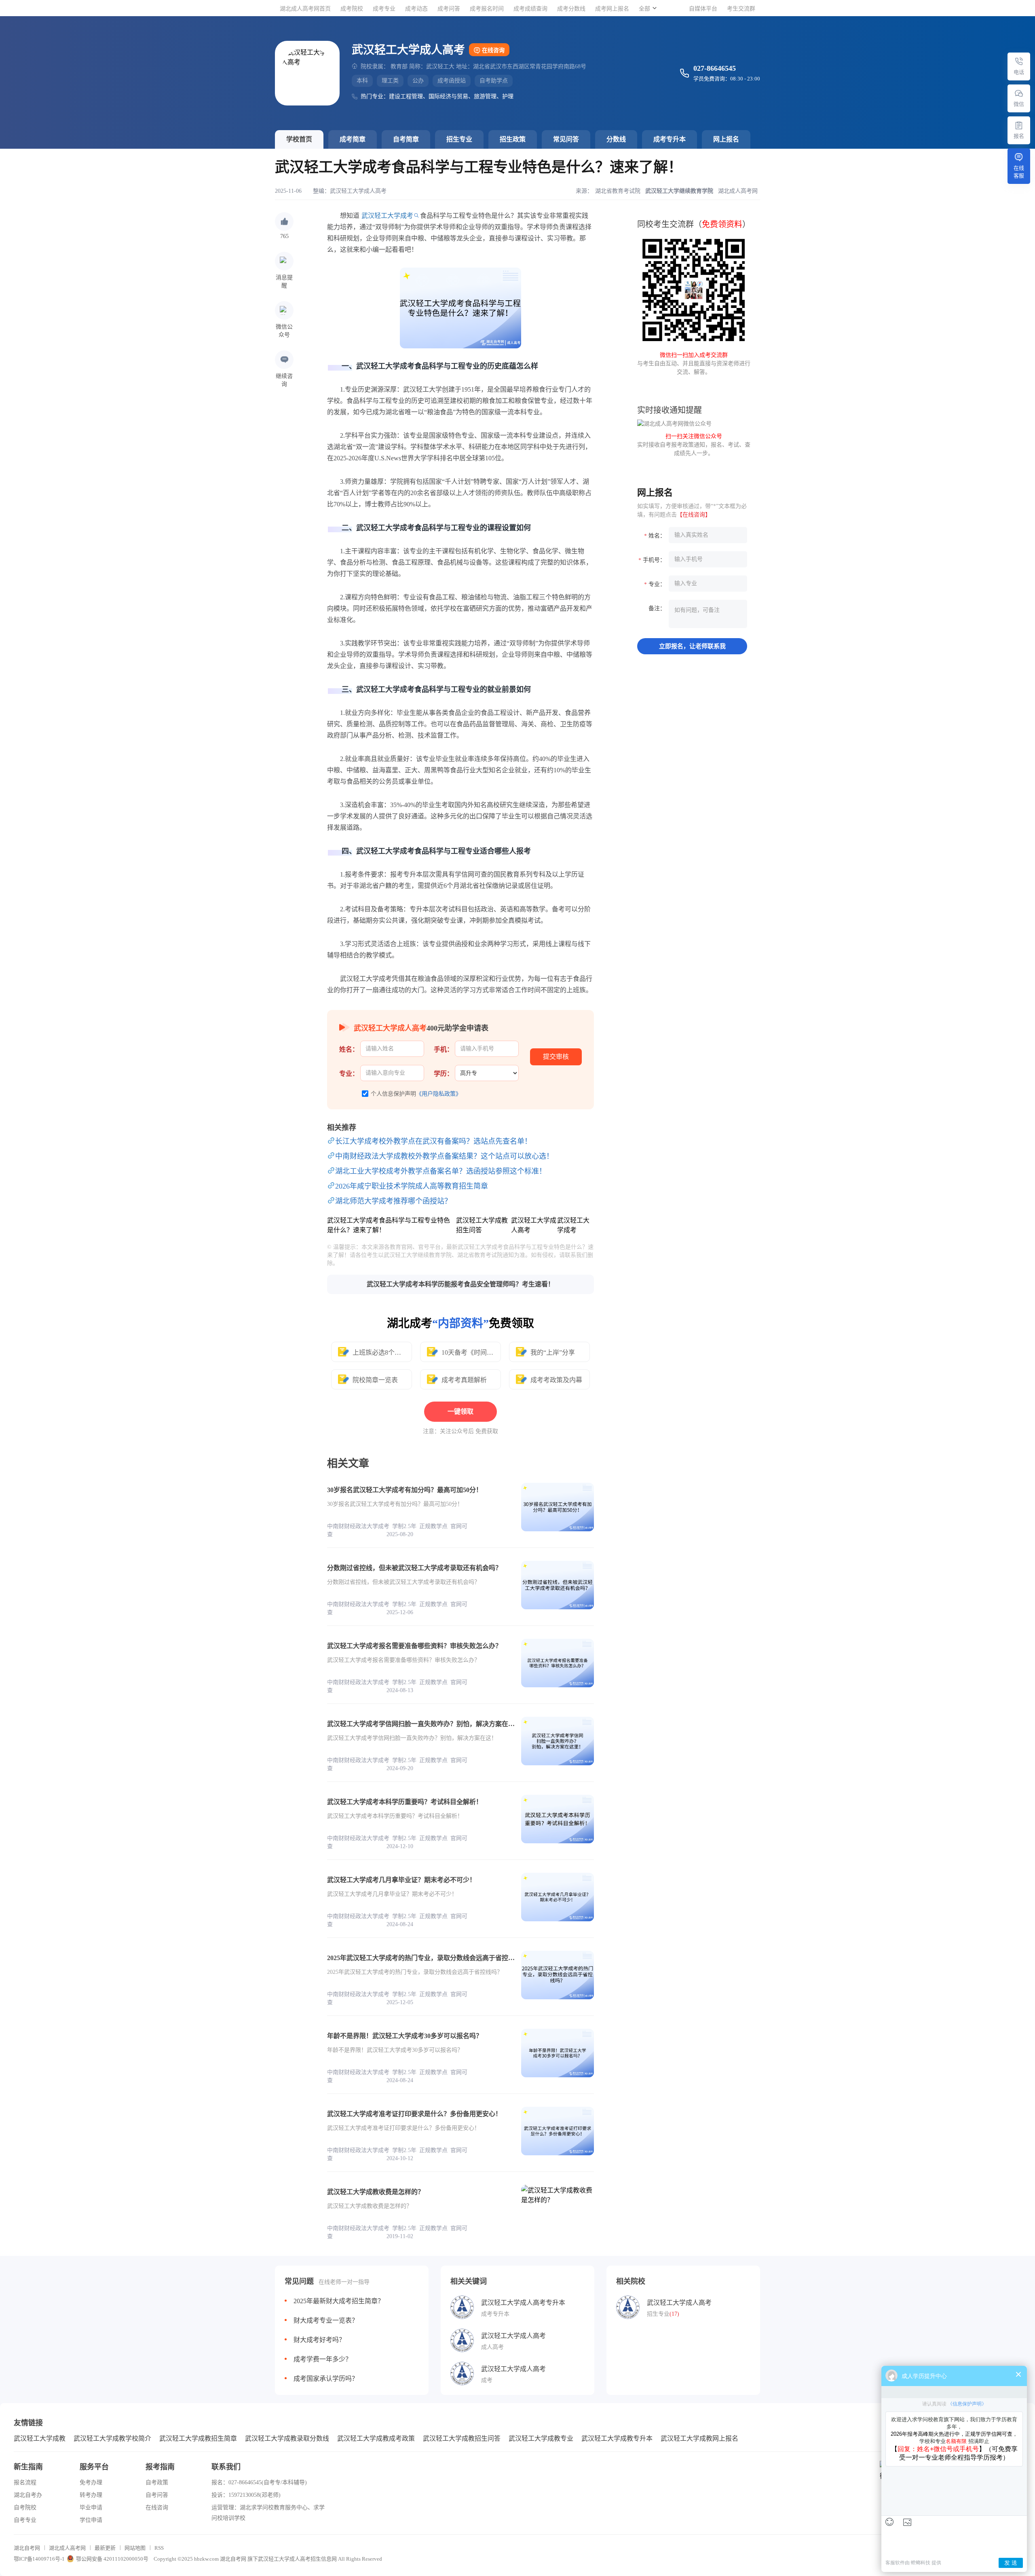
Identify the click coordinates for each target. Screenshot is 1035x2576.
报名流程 (25, 2482)
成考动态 (416, 9)
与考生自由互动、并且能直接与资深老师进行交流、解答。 (694, 364)
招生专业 (459, 139)
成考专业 (384, 9)
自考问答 (157, 2495)
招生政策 (513, 139)
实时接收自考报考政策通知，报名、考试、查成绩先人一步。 (694, 445)
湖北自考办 (28, 2495)
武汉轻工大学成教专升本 (617, 2438)
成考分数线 (571, 9)
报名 (1019, 136)
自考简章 (406, 139)
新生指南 (28, 2467)
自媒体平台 (703, 9)
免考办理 (91, 2482)
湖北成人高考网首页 (305, 9)
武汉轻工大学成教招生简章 (198, 2438)
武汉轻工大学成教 (40, 2438)
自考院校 (25, 2507)
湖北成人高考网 (67, 2548)
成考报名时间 (487, 9)
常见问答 (566, 139)
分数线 (616, 139)
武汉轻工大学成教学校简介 (112, 2438)
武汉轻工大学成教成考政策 (376, 2438)
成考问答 (449, 9)
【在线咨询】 (694, 515)
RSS (159, 2548)
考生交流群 (741, 9)
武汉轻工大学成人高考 (358, 191)
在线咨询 (493, 50)
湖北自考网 (27, 2548)
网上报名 (726, 139)
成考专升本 (670, 139)
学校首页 (299, 139)
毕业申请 (91, 2507)
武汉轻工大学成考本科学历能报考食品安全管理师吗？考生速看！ (460, 1284)
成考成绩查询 (530, 9)
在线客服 (1019, 172)
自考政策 (157, 2482)
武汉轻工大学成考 (387, 216)
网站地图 (135, 2548)
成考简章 (353, 139)
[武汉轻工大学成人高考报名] (1019, 125)
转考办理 (91, 2495)
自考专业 (25, 2520)
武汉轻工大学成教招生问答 (462, 2438)
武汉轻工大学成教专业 (541, 2438)
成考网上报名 (612, 9)
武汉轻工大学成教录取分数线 (287, 2438)
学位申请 (91, 2520)
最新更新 (105, 2548)
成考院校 (352, 9)
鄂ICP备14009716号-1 (39, 2559)
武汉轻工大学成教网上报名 (699, 2438)
